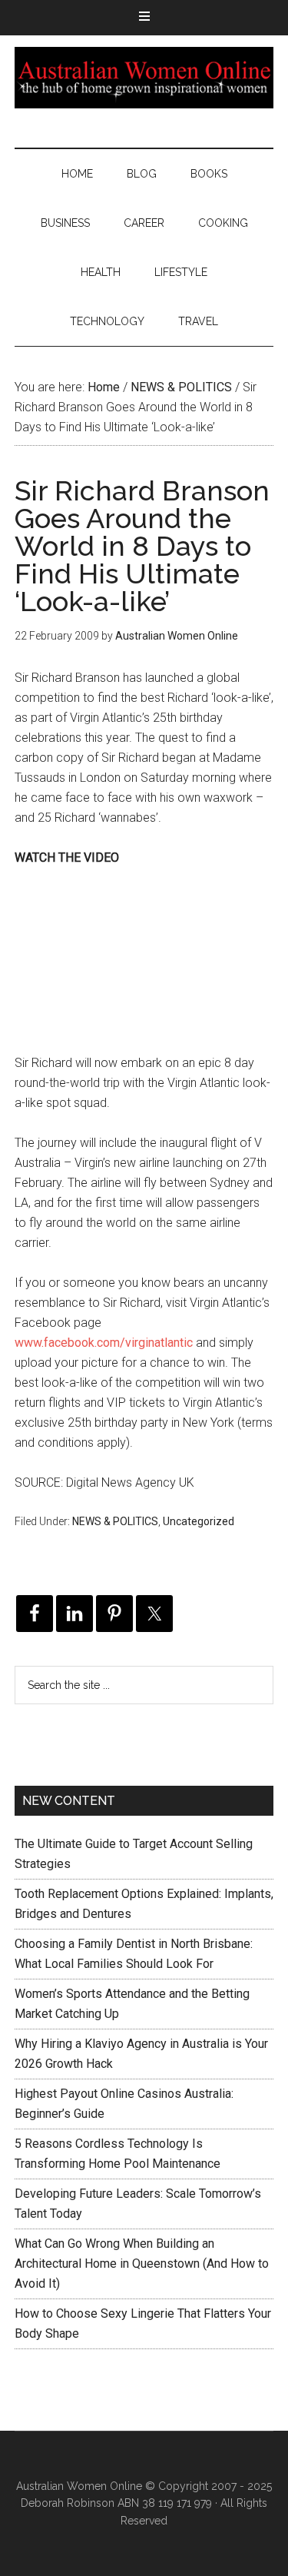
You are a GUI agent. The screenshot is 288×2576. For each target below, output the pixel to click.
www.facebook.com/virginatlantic (104, 1343)
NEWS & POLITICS (115, 1521)
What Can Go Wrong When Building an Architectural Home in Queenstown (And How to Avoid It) (142, 2264)
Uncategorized (199, 1521)
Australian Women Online (144, 78)
